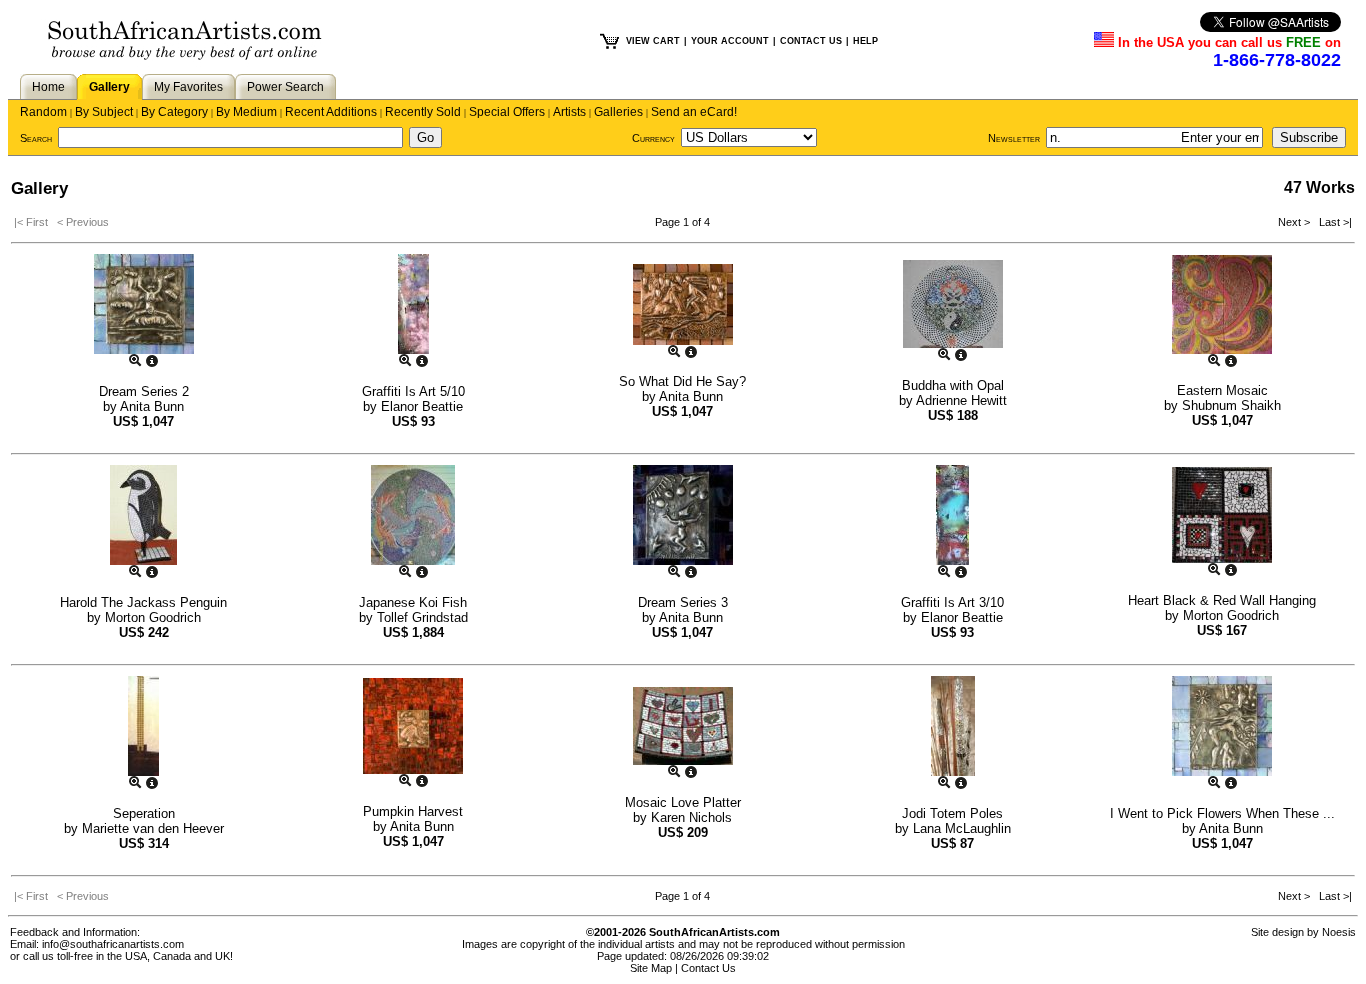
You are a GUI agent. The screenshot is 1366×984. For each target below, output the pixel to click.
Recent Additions (331, 112)
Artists (569, 112)
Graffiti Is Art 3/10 (952, 602)
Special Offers (507, 112)
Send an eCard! (694, 112)
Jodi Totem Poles (952, 813)
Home (48, 87)
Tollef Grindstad (422, 617)
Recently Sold (423, 112)
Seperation (144, 813)
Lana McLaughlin (962, 828)
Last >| (1332, 222)
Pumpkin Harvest (413, 811)
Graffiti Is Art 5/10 (413, 391)
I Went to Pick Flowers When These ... (1222, 813)
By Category (174, 112)
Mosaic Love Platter (683, 802)
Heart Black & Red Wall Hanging (1222, 600)
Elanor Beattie (422, 406)
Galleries (618, 112)
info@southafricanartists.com (113, 944)
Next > (1295, 222)
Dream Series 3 (683, 602)
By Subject (104, 112)
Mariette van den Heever (153, 828)
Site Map (651, 968)
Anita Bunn (152, 406)
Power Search (285, 87)
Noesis (1339, 932)
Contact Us (708, 968)
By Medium (246, 112)
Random (43, 112)
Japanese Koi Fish (413, 602)
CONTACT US (811, 41)
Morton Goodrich (153, 617)
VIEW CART (653, 41)
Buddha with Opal (953, 385)
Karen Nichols (691, 817)
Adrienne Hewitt (961, 400)
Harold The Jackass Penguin (143, 602)
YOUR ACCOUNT (730, 41)
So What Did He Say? (682, 381)
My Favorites (188, 87)
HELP (865, 41)
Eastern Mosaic (1222, 390)
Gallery (109, 87)
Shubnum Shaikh (1231, 405)
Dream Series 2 (144, 391)
